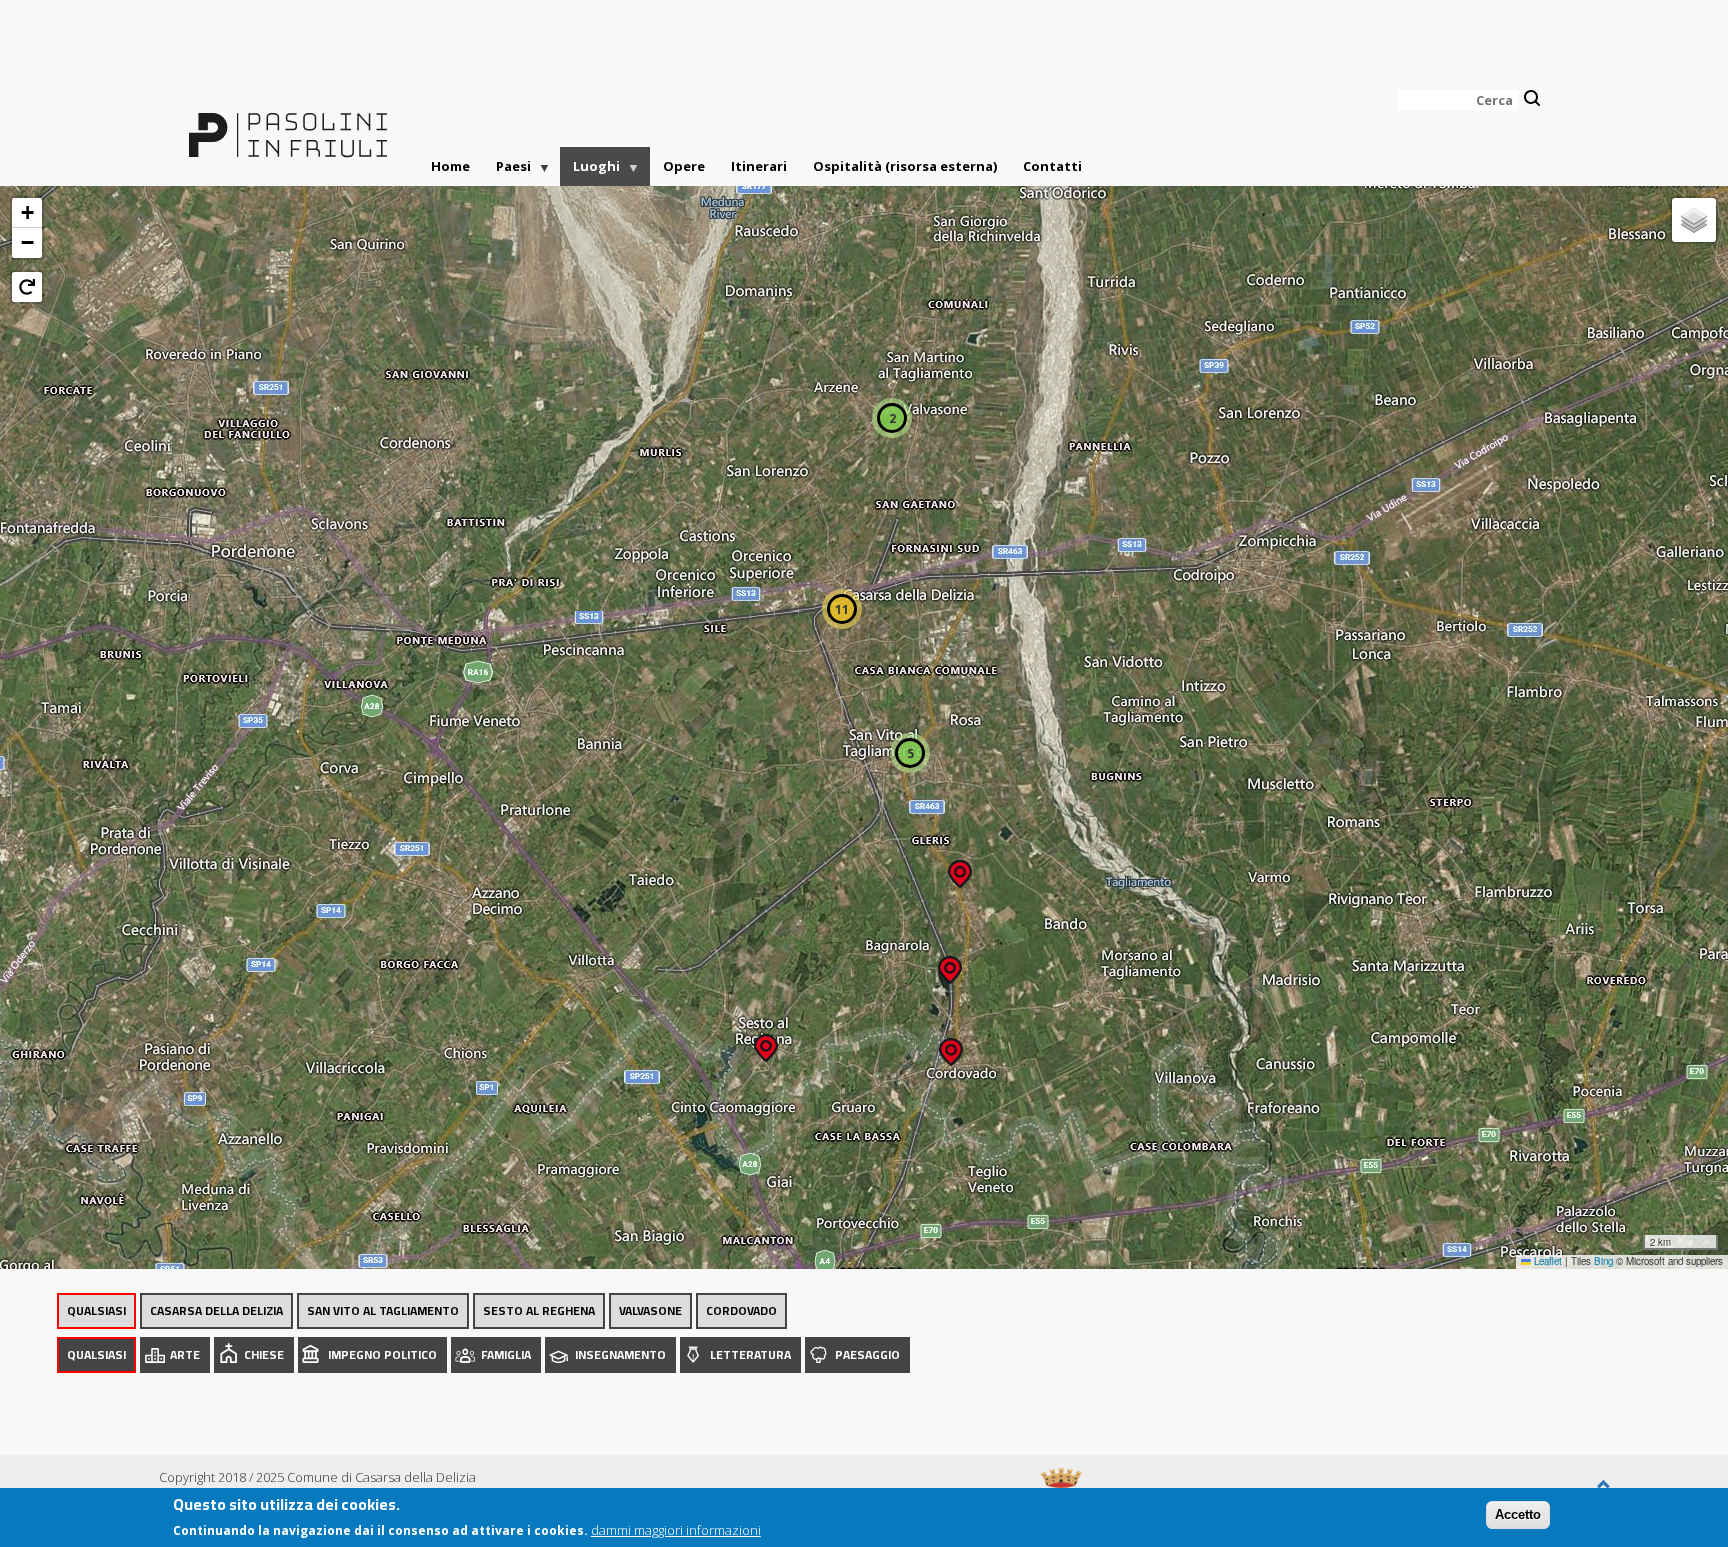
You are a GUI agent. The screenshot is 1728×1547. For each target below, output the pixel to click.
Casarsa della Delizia (216, 1310)
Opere (684, 166)
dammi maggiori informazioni (676, 1529)
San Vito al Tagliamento (383, 1310)
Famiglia (506, 1354)
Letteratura (750, 1354)
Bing (1603, 1261)
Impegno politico (382, 1354)
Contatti (1052, 166)
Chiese (264, 1354)
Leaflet (1546, 1261)
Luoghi (590, 171)
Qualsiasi (96, 1310)
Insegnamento (620, 1354)
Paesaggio (867, 1354)
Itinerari (759, 166)
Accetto (1518, 1514)
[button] (766, 1041)
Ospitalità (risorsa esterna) (905, 166)
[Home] (288, 123)
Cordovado (741, 1310)
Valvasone (650, 1310)
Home (450, 166)
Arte (185, 1354)
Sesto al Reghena (539, 1310)
